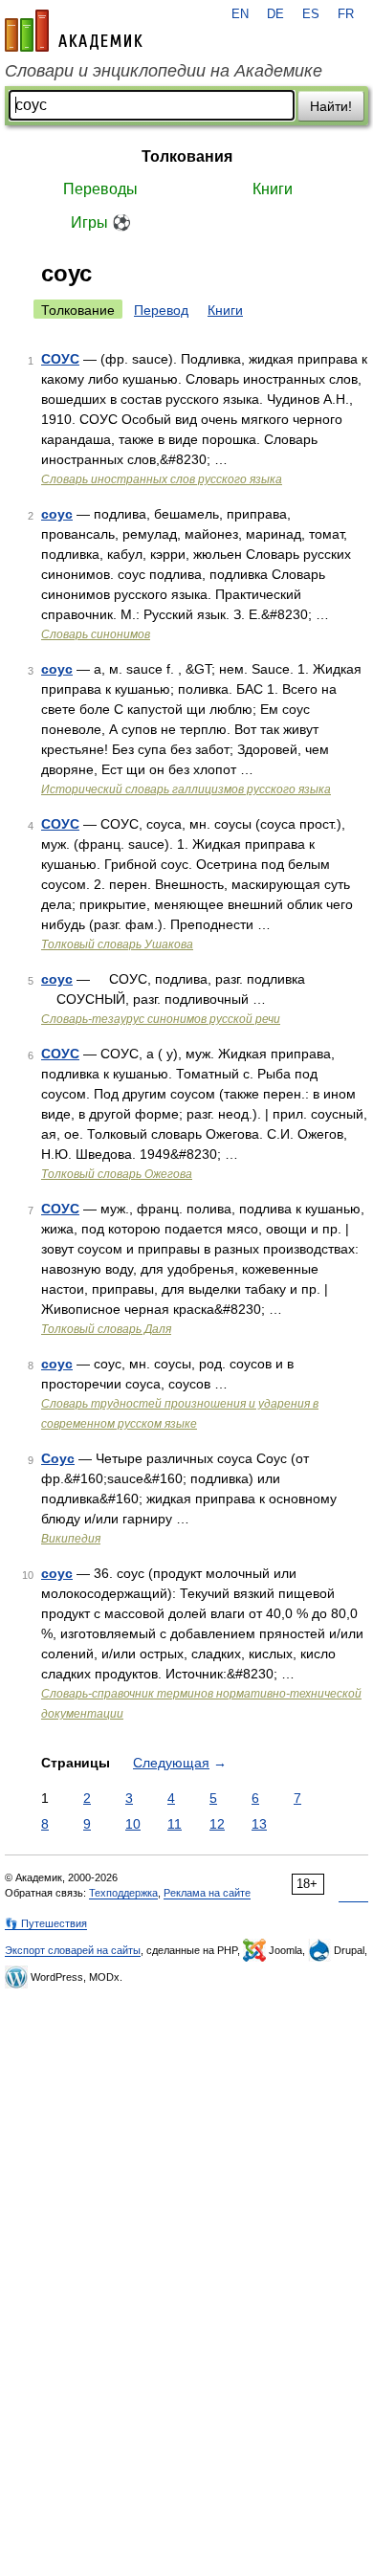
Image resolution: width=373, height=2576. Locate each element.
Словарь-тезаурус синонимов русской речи (161, 1019)
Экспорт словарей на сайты (73, 1950)
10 (133, 1824)
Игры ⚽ (101, 222)
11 (175, 1824)
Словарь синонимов (96, 634)
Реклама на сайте (207, 1893)
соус (57, 514)
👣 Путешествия (46, 1923)
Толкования (187, 156)
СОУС (60, 359)
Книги (273, 189)
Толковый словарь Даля (106, 1329)
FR (346, 14)
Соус (58, 1458)
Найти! (331, 106)
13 (259, 1824)
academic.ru (74, 31)
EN (240, 14)
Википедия (71, 1539)
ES (311, 14)
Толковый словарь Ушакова (117, 944)
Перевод (161, 310)
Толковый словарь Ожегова (117, 1174)
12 (217, 1824)
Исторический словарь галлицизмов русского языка (186, 789)
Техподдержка (123, 1893)
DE (275, 14)
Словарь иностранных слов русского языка (162, 479)
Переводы (100, 189)
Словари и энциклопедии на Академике (164, 71)
